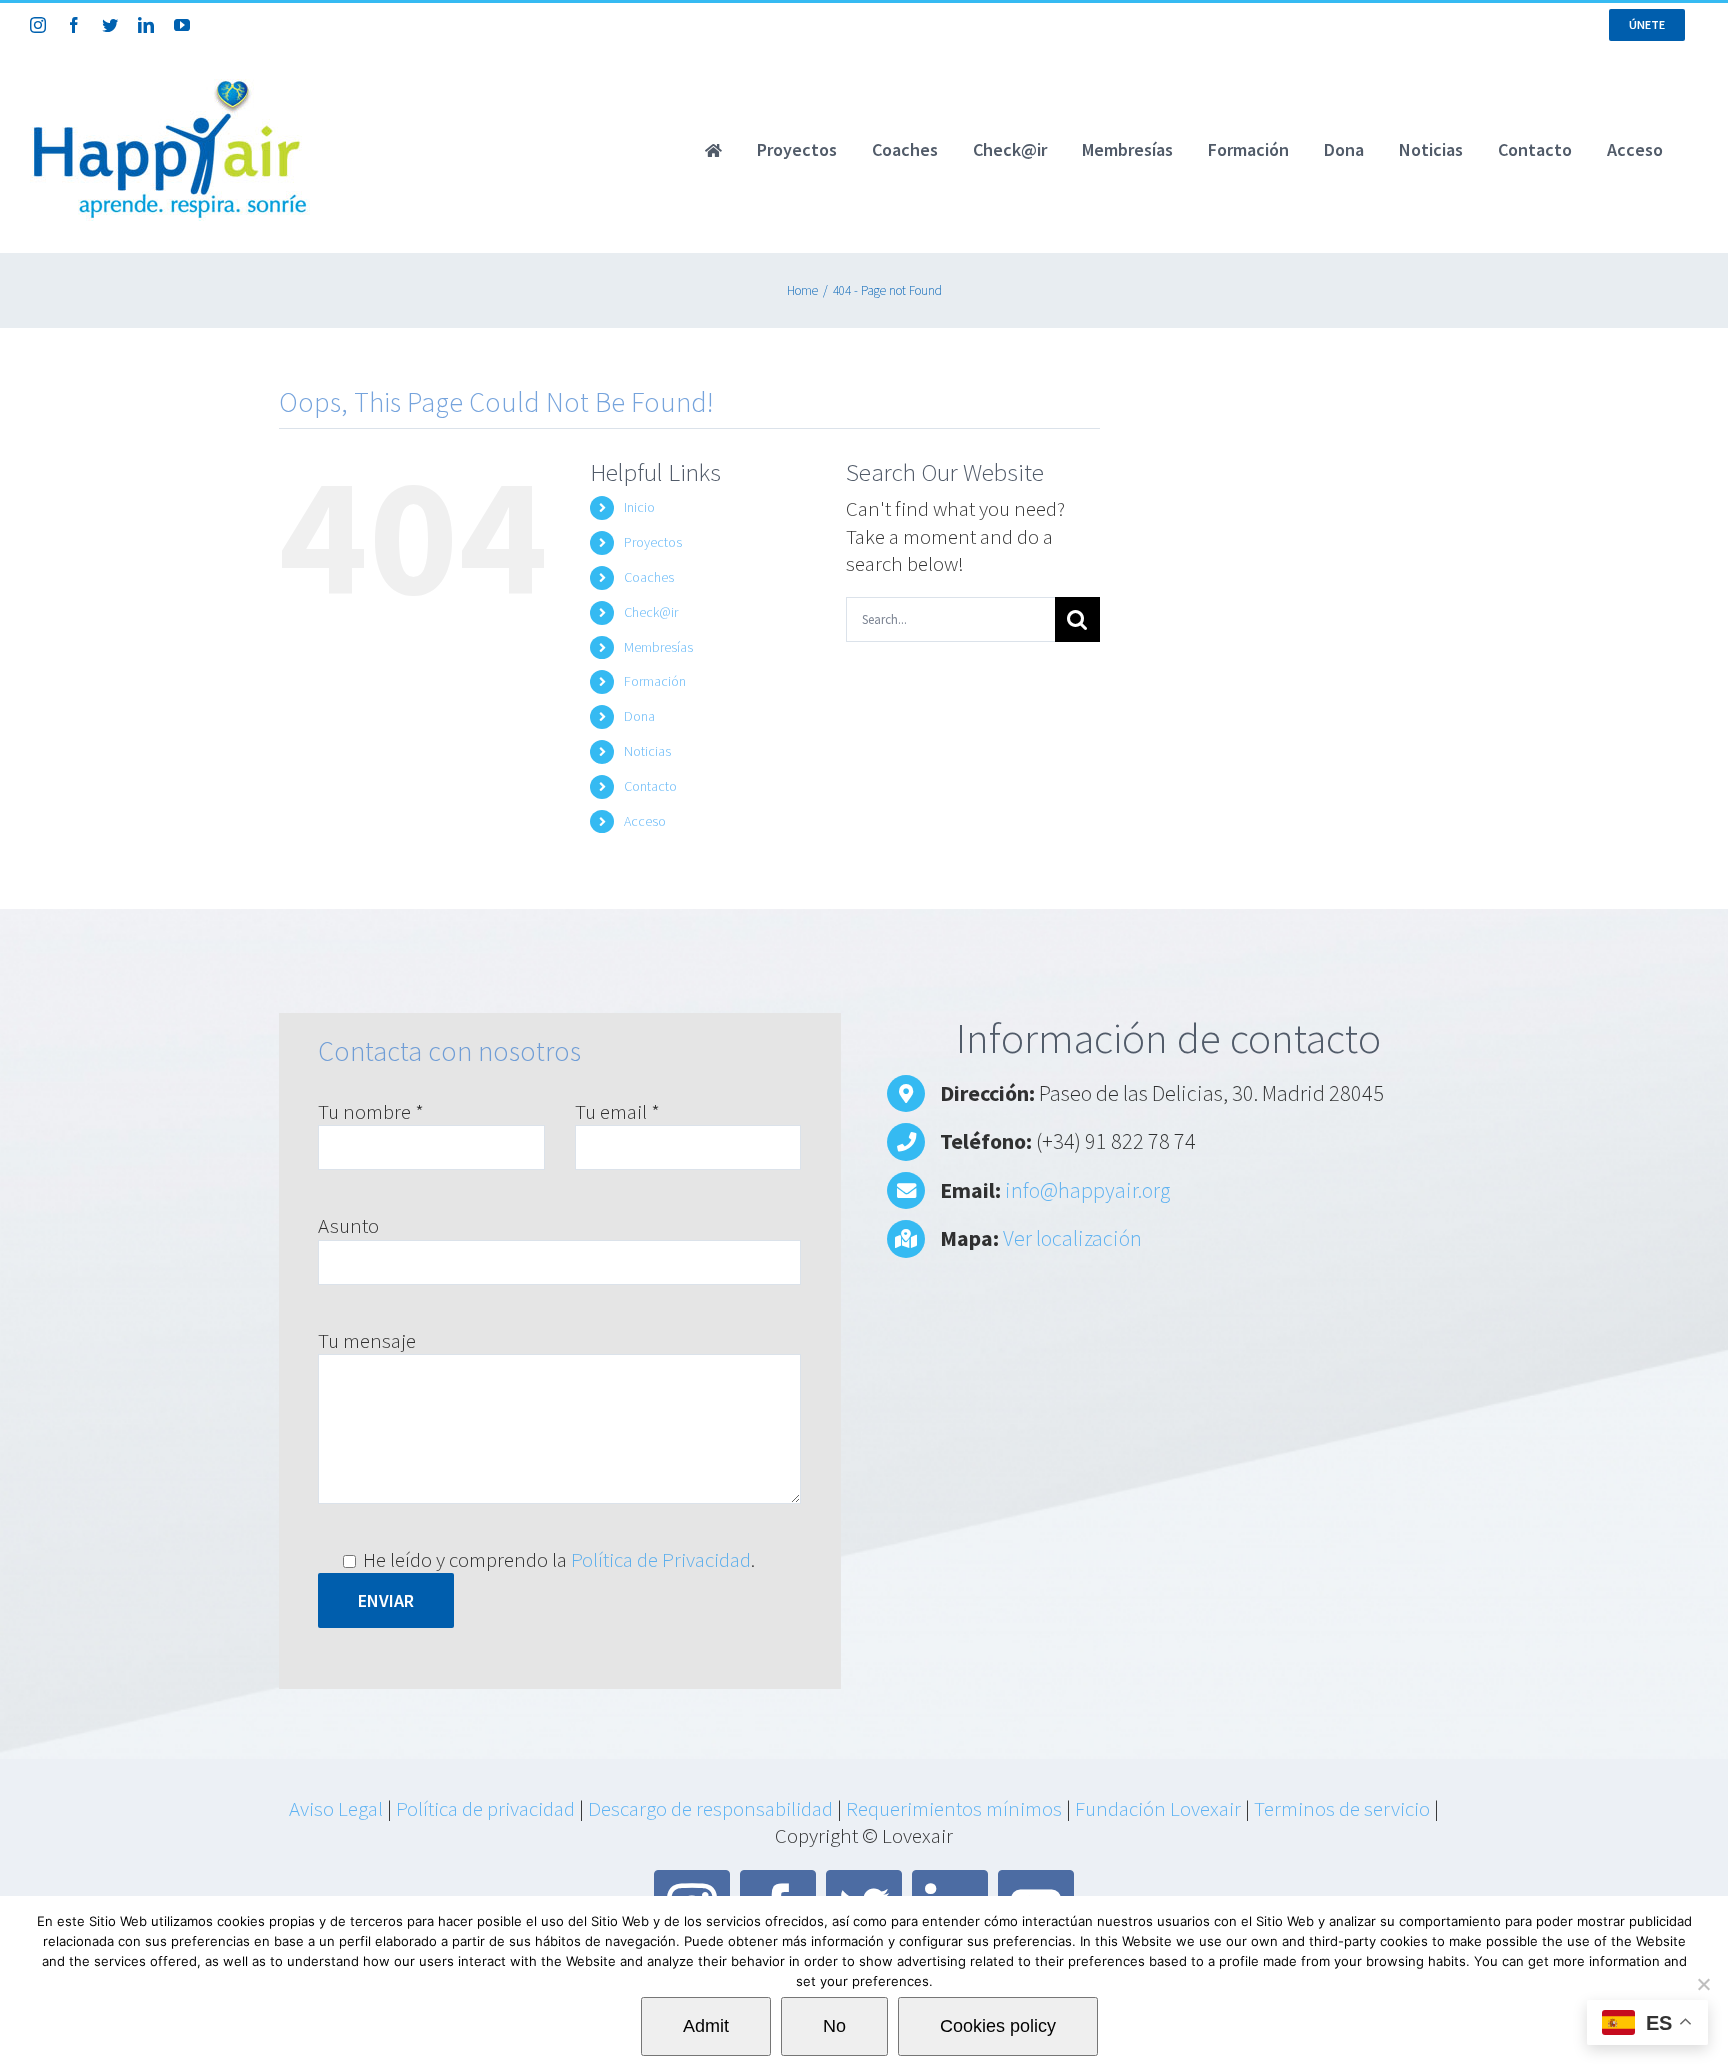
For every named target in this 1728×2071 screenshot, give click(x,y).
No (834, 2026)
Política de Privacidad (661, 1559)
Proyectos (653, 542)
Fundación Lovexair (1158, 1808)
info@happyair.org (1087, 1190)
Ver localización (1072, 1238)
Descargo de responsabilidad (710, 1808)
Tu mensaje (367, 1340)
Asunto (348, 1225)
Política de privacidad (485, 1808)
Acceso (645, 821)
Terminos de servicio (1342, 1808)
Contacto (650, 786)
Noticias (647, 751)
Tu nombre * (371, 1111)
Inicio (639, 507)
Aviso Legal (336, 1808)
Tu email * (617, 1111)
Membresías (658, 647)
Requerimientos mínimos (954, 1808)
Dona (639, 716)
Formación (655, 681)
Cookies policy (998, 2026)
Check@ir (651, 612)
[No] (1703, 1984)
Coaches (649, 577)
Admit (706, 2026)
